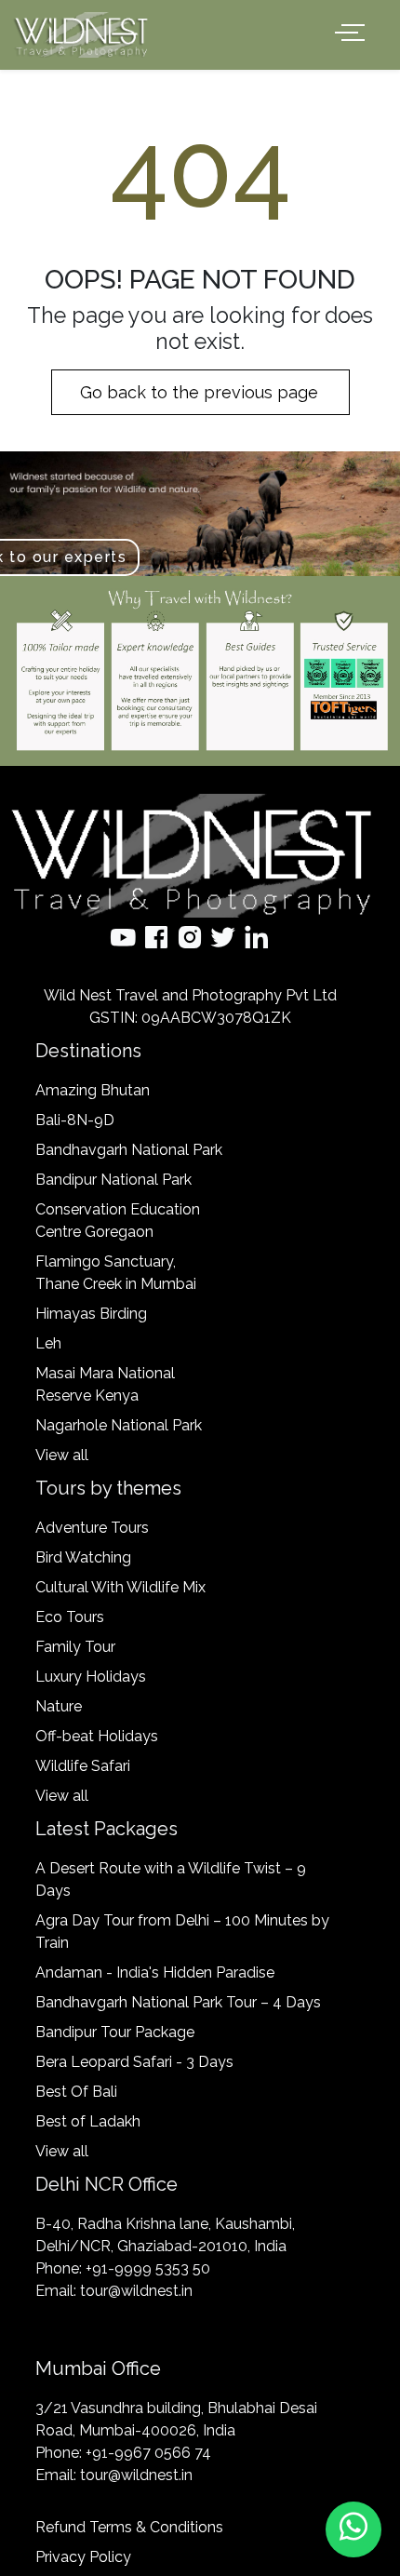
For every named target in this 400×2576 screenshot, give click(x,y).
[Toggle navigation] (353, 33)
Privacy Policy (83, 2557)
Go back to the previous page (201, 392)
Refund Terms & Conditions (129, 2527)
